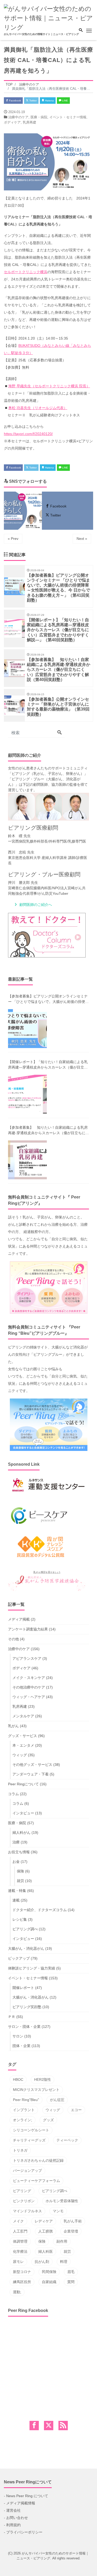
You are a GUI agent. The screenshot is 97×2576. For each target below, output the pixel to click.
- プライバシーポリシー (23, 2532)
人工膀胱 (46, 2231)
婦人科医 (46, 2251)
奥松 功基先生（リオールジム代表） (38, 408)
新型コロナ (22, 2272)
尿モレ (18, 2262)
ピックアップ (19, 1958)
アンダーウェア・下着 (31, 1774)
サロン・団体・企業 (24, 2027)
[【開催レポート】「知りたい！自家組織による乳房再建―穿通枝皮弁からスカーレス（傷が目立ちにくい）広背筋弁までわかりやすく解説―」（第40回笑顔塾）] (27, 1094)
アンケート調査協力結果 (28, 1629)
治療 (16, 1842)
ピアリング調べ (25, 1929)
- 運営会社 (12, 2510)
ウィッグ (20, 1755)
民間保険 (49, 2272)
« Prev (13, 539)
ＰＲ (12, 2017)
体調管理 (20, 2241)
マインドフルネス (27, 2211)
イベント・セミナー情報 (68, 117)
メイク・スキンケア (29, 1678)
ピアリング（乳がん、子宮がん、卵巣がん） (48, 774)
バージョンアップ (27, 2171)
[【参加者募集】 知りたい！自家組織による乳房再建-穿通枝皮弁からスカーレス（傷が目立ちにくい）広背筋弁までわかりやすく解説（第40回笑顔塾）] (27, 1160)
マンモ (58, 2211)
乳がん (13, 1726)
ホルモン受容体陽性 (62, 2201)
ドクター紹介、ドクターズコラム (40, 1910)
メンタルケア (23, 1716)
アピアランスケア (27, 1658)
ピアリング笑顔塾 (27, 2007)
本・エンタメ (23, 1745)
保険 (20, 1871)
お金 (16, 1862)
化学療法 (20, 2251)
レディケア (44, 2221)
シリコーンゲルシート (31, 2130)
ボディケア (12, 122)
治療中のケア (18, 117)
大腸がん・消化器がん (26, 1948)
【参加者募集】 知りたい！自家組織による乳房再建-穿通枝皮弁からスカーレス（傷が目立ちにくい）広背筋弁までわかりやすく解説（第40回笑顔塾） (48, 1131)
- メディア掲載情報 (20, 2503)
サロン (18, 2036)
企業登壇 (71, 2231)
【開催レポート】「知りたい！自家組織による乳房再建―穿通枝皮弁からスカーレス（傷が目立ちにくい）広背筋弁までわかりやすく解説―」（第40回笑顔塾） (48, 1065)
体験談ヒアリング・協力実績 (32, 1968)
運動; (17, 2292)
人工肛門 (20, 2231)
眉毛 (71, 2272)
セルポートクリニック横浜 (26, 272)
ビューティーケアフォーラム (36, 2181)
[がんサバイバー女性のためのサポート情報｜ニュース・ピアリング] (48, 18)
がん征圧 (57, 2100)
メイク (18, 2221)
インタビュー (23, 1813)
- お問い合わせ (16, 2518)
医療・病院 (39, 117)
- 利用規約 (12, 2525)
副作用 (62, 2241)
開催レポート (23, 1988)
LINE (65, 101)
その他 (13, 1639)
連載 (16, 1900)
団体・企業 (21, 2046)
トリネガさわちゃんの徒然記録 (38, 2160)
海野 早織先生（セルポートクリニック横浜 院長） (49, 386)
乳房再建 (29, 122)
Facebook (15, 101)
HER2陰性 (43, 2079)
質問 (71, 2282)
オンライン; (23, 2120)
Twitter (33, 101)
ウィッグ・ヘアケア (29, 1697)
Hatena (49, 101)
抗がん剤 (42, 2262)
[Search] (59, 733)
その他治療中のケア (29, 1687)
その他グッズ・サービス (32, 1765)
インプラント (24, 2110)
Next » (82, 539)
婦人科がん (21, 1833)
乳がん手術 (73, 2221)
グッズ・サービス (23, 1736)
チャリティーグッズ (29, 2140)
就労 (20, 1881)
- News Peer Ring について (26, 2496)
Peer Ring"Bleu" (26, 2100)
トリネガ (20, 2150)
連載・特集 (17, 1891)
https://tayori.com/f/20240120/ (28, 434)
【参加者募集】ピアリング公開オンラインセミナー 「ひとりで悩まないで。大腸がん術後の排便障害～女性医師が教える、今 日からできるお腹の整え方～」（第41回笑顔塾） (48, 999)
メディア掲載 (19, 1619)
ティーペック (67, 2140)
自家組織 (49, 2282)
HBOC (18, 2079)
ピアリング (22, 2191)
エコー (76, 2110)
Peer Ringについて (23, 1784)
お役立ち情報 (19, 1852)
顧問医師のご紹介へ (36, 905)
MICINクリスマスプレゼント (36, 2090)
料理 (64, 2262)
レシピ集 (20, 1919)
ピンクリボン (24, 2201)
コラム (13, 1794)
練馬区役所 (22, 2282)
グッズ (48, 2120)
